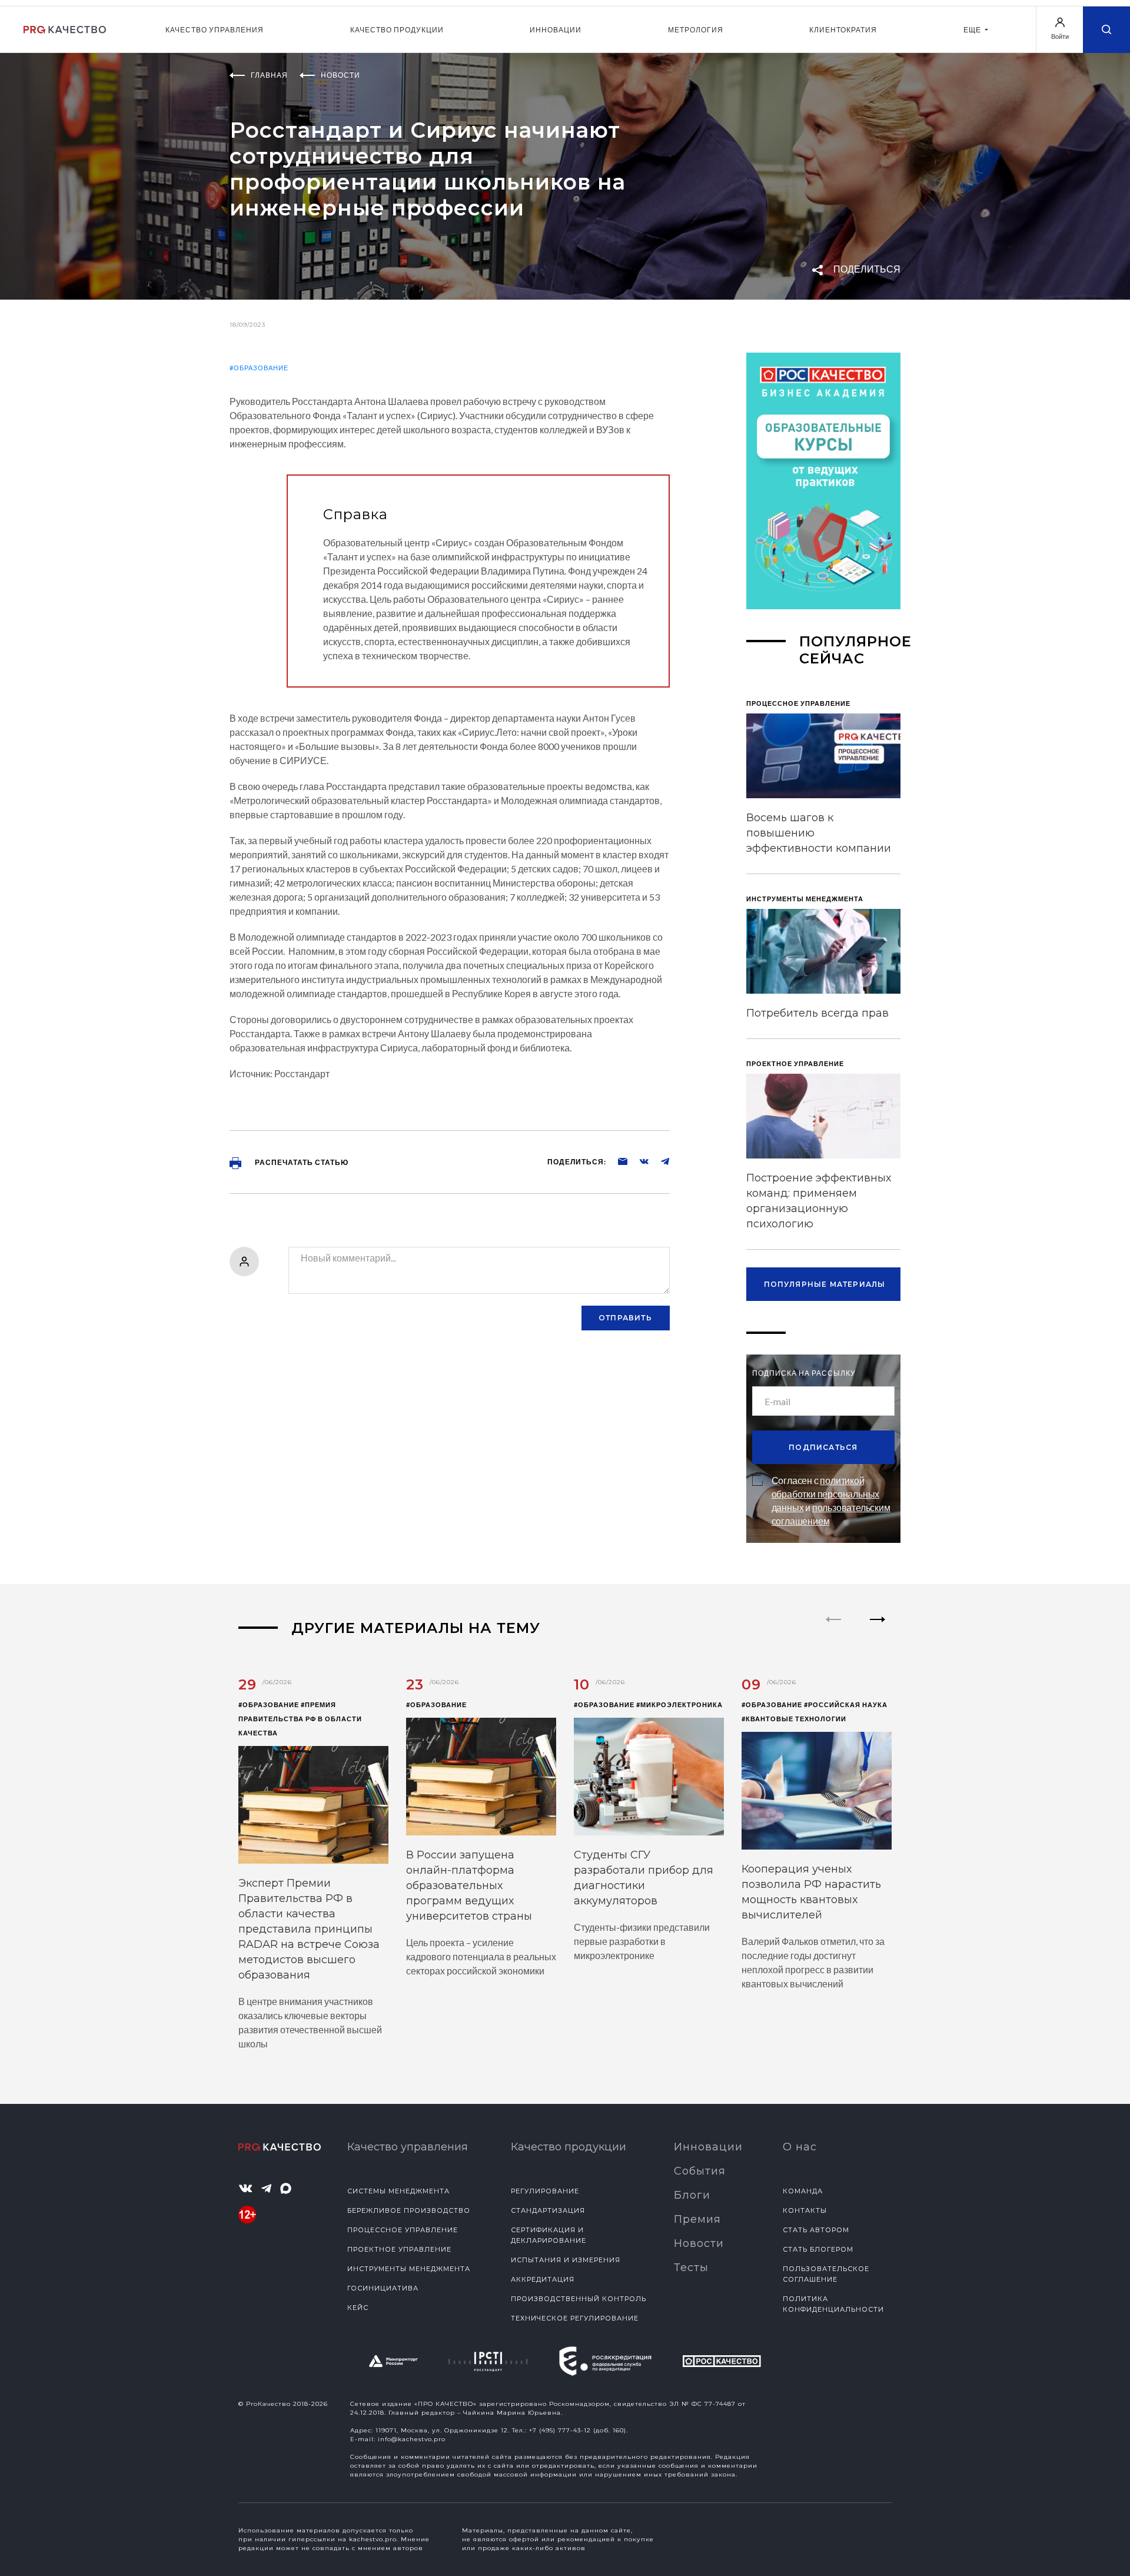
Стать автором (816, 2230)
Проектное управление (399, 2249)
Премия (697, 2219)
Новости (699, 2243)
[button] (878, 1629)
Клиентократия (843, 30)
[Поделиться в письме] (617, 1161)
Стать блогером (818, 2249)
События (700, 2171)
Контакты (805, 2210)
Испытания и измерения (566, 2260)
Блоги (692, 2195)
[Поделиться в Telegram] (659, 1161)
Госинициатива (383, 2288)
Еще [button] (973, 30)
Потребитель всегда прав (817, 1013)
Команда (803, 2191)
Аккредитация (543, 2279)
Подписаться (823, 1447)
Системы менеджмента (398, 2191)
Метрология (696, 30)
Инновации (556, 30)
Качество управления (215, 30)
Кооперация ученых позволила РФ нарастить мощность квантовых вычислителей (811, 1892)
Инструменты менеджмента (409, 2269)
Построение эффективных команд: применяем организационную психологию (819, 1201)
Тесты (691, 2268)
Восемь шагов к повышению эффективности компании (819, 833)
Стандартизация (548, 2210)
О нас (800, 2147)
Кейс (358, 2308)
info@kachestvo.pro (412, 2439)
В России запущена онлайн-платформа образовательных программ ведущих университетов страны (469, 1885)
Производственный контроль (579, 2299)
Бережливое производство (409, 2210)
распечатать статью (301, 1162)
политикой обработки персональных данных (826, 1494)
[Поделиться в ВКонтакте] (638, 1161)
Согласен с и (831, 1501)
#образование (259, 368)
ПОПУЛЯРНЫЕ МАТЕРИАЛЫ (825, 1284)
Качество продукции (397, 30)
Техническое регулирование (575, 2318)
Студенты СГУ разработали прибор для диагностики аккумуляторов (644, 1878)
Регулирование (545, 2191)
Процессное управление (403, 2230)
